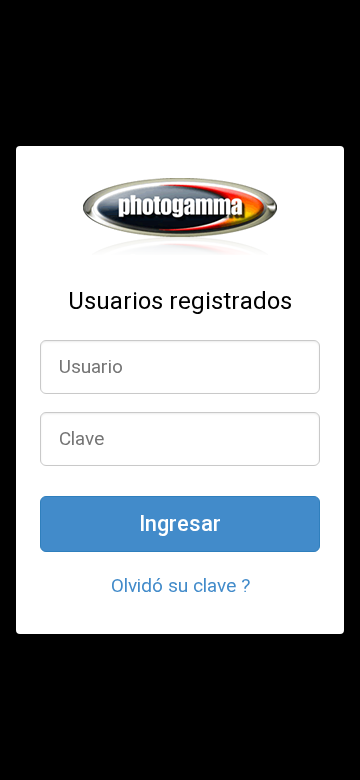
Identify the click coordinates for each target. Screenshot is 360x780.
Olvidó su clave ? (180, 585)
